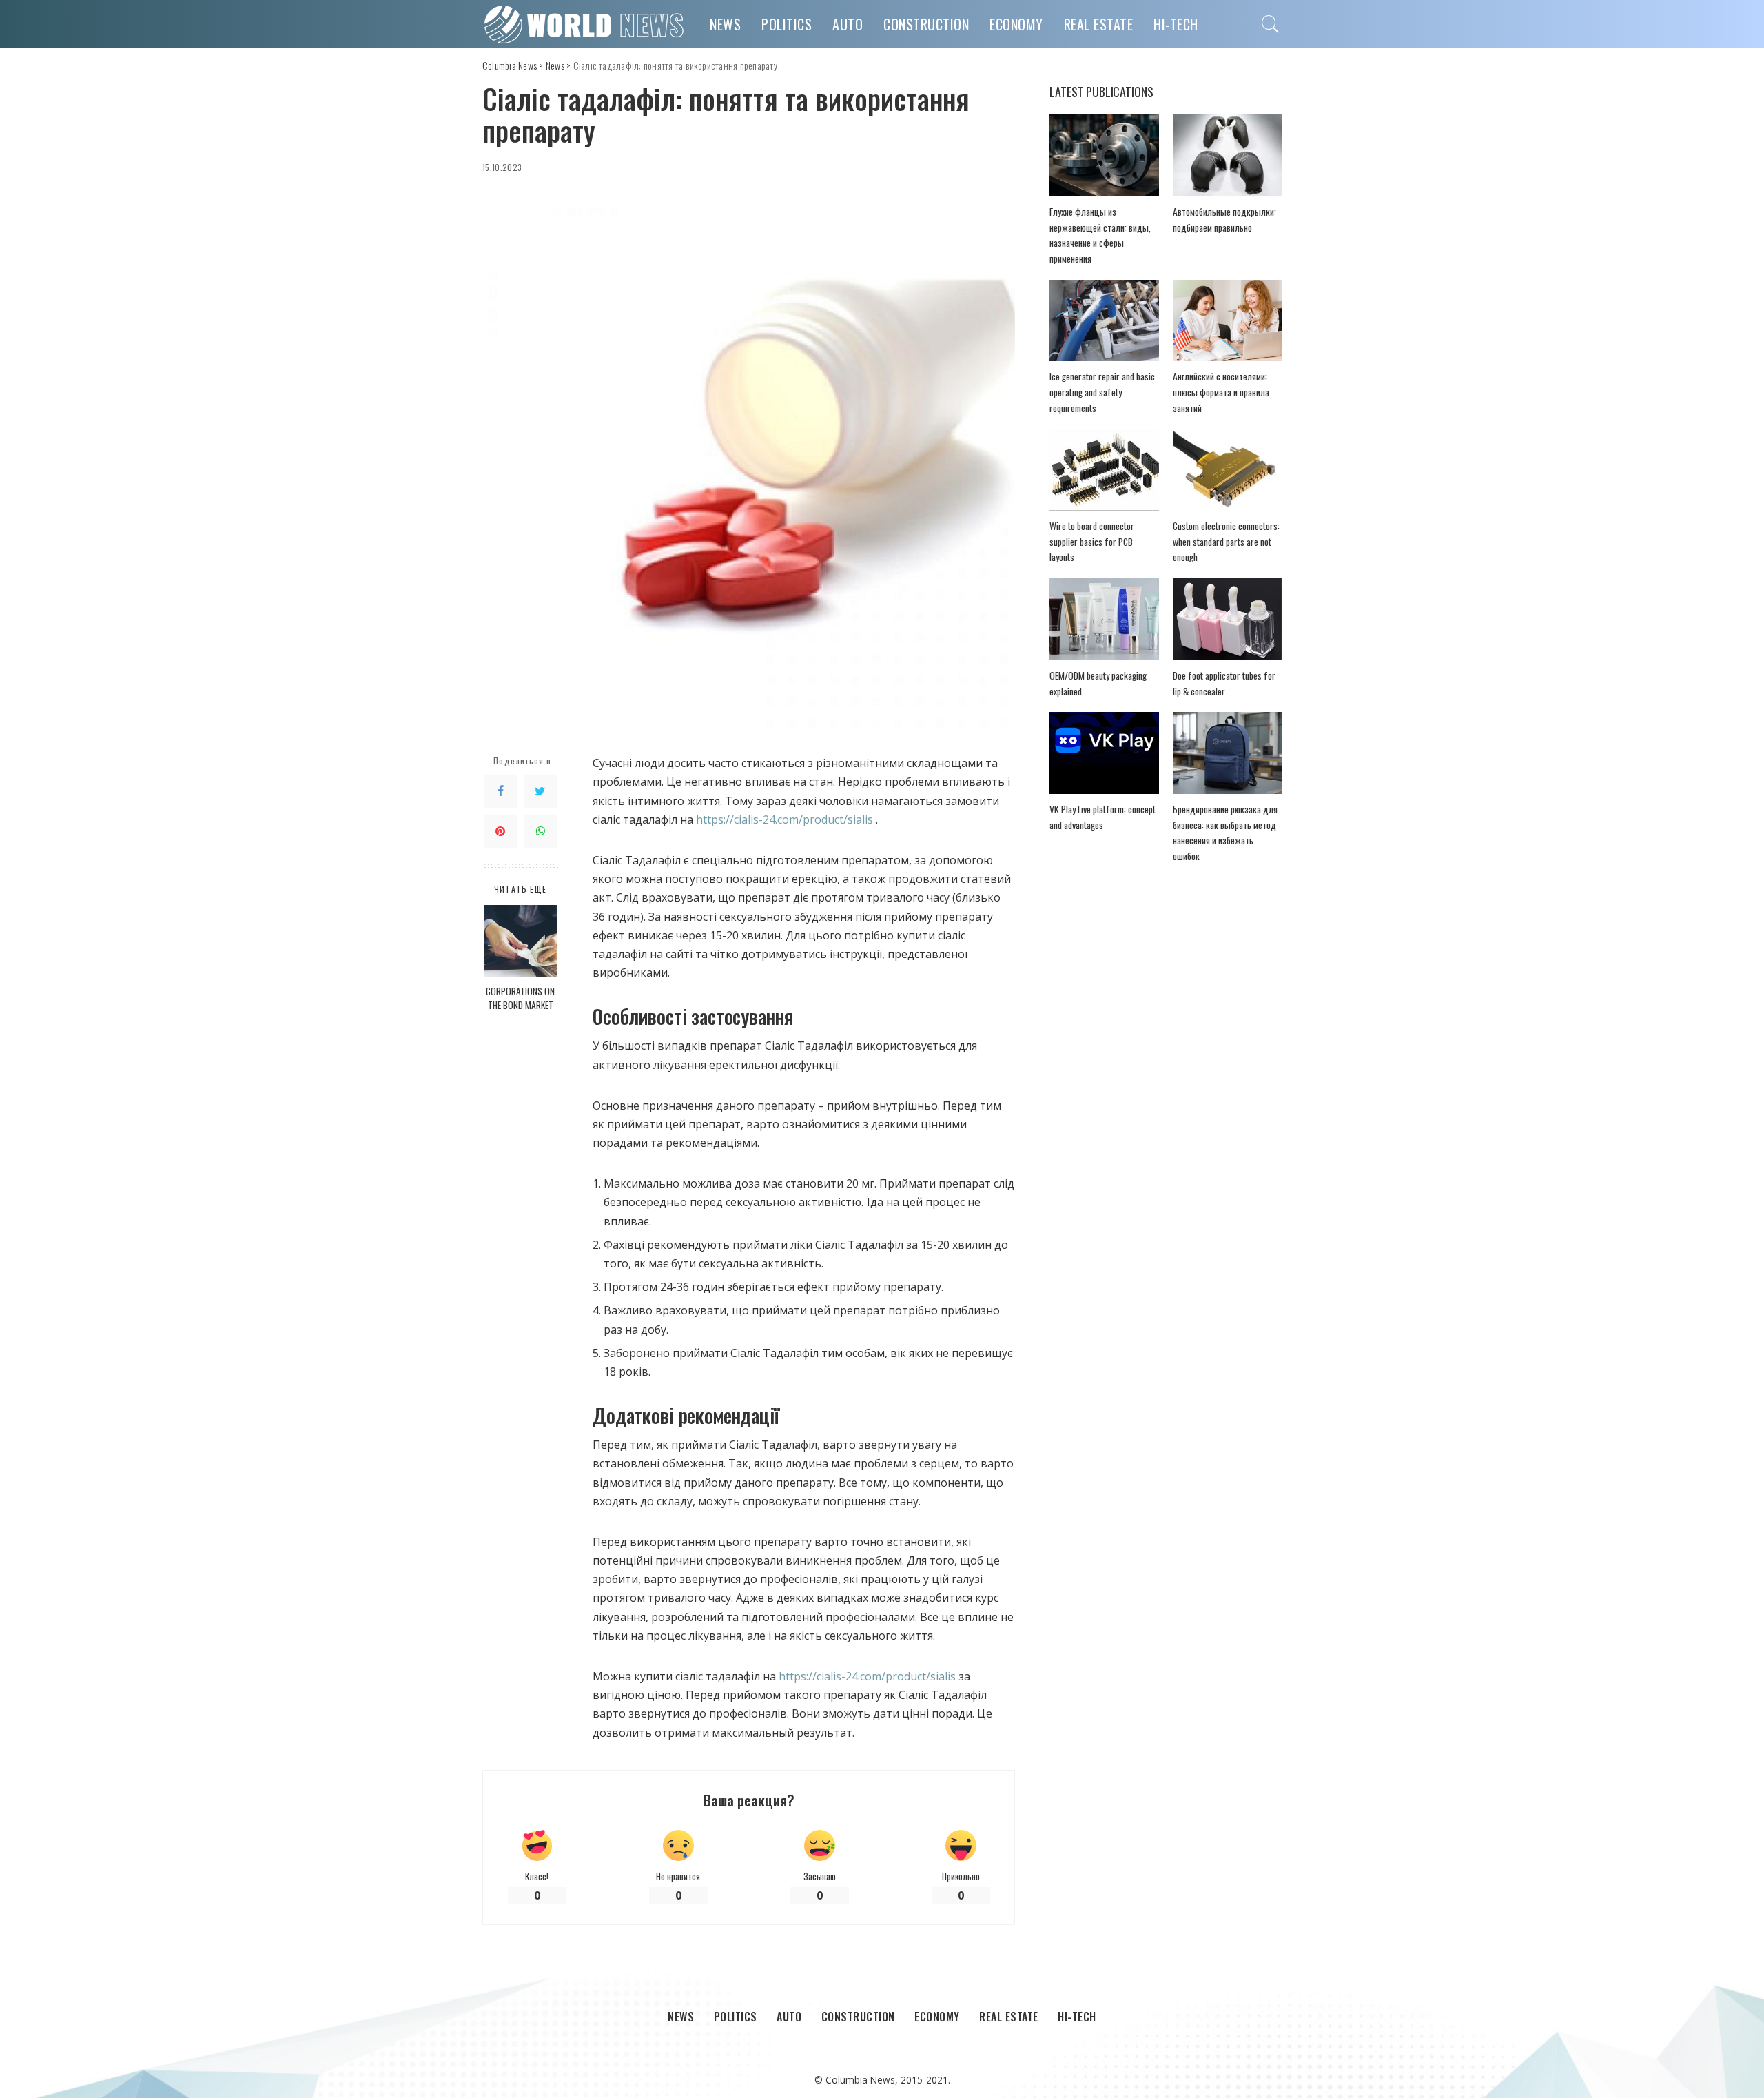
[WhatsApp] (540, 832)
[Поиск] (1271, 24)
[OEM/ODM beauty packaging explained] (1104, 619)
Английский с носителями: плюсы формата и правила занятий (1221, 392)
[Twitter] (540, 792)
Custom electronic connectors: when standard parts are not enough (1226, 541)
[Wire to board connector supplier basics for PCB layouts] (1104, 470)
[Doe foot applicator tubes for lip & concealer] (1227, 619)
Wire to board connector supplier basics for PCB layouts (1092, 541)
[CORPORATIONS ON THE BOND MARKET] (521, 941)
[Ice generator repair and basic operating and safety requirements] (1104, 321)
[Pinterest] (500, 832)
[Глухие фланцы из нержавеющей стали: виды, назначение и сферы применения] (1104, 155)
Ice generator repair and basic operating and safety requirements (1102, 392)
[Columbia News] (586, 24)
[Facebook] (500, 792)
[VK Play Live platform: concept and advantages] (1104, 753)
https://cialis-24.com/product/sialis (784, 819)
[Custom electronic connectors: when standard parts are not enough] (1227, 470)
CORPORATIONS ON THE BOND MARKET (520, 998)
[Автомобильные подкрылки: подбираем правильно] (1227, 155)
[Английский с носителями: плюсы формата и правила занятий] (1227, 321)
